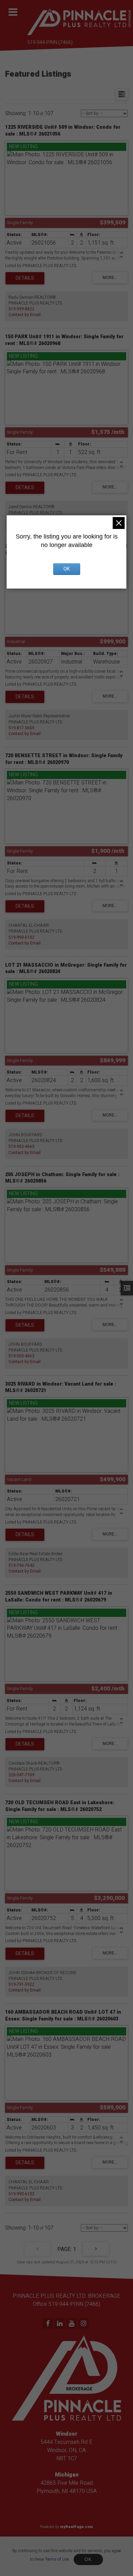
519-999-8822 (21, 309)
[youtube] (72, 2324)
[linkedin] (61, 2324)
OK (88, 2559)
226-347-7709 (21, 1775)
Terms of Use (57, 2559)
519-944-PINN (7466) (50, 42)
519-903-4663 (21, 1146)
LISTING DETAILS (25, 278)
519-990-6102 (21, 937)
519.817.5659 (21, 728)
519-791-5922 (21, 1984)
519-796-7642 (21, 1565)
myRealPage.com (77, 2527)
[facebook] (49, 2324)
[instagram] (84, 2324)
